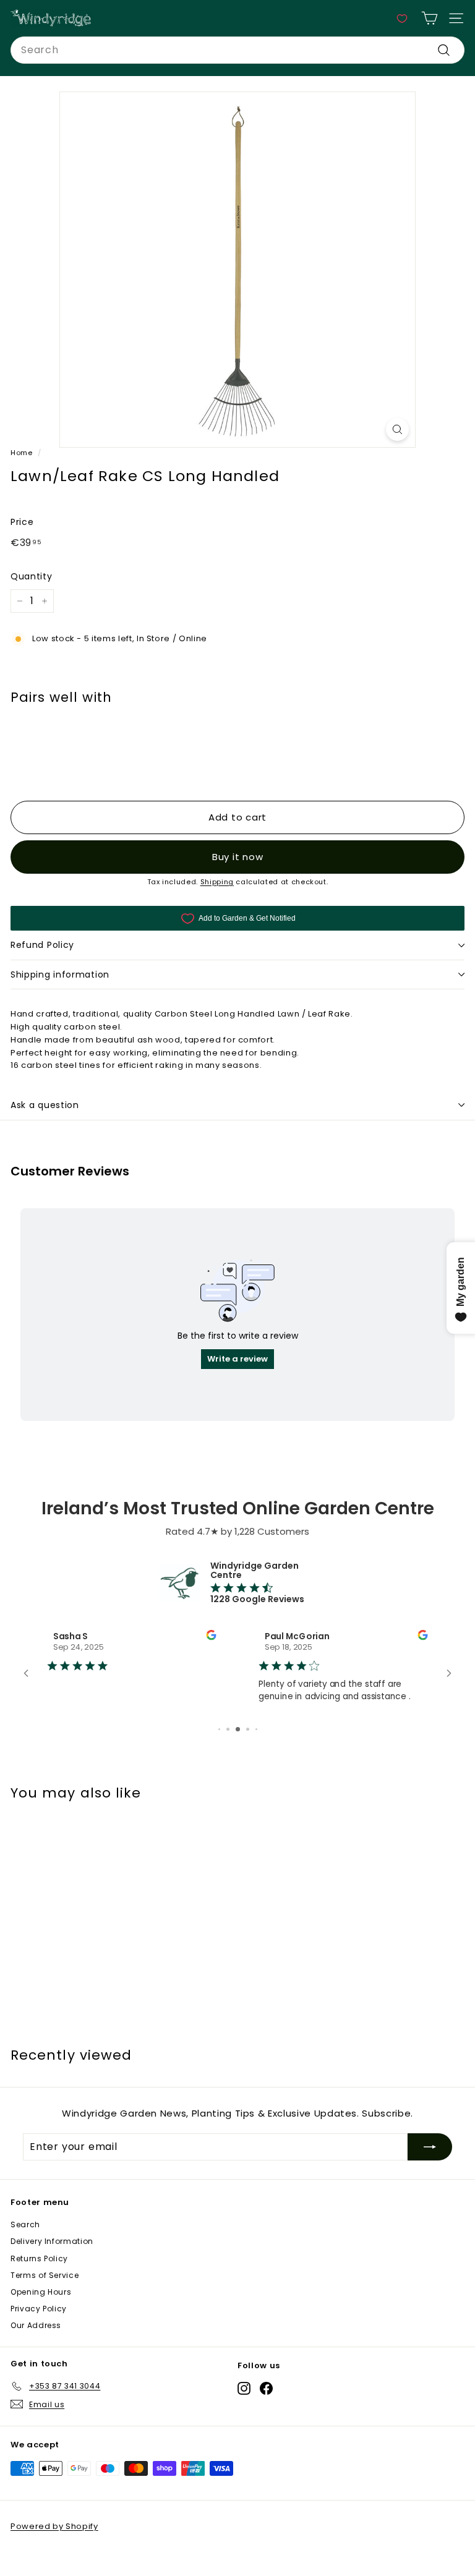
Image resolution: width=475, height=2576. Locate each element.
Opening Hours (41, 2292)
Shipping (217, 882)
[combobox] (237, 50)
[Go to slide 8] (248, 1729)
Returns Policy (39, 2258)
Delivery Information (52, 2241)
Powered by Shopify (54, 2526)
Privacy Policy (39, 2309)
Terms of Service (45, 2275)
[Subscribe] (430, 2147)
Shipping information (60, 975)
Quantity (31, 576)
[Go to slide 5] (219, 1729)
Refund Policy (42, 945)
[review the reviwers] (211, 1637)
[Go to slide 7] (238, 1729)
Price (22, 522)
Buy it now (238, 857)
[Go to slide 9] (256, 1729)
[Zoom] (397, 429)
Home (22, 453)
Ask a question (45, 1105)
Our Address (36, 2325)
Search (25, 2224)
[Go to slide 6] (228, 1729)
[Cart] (430, 18)
